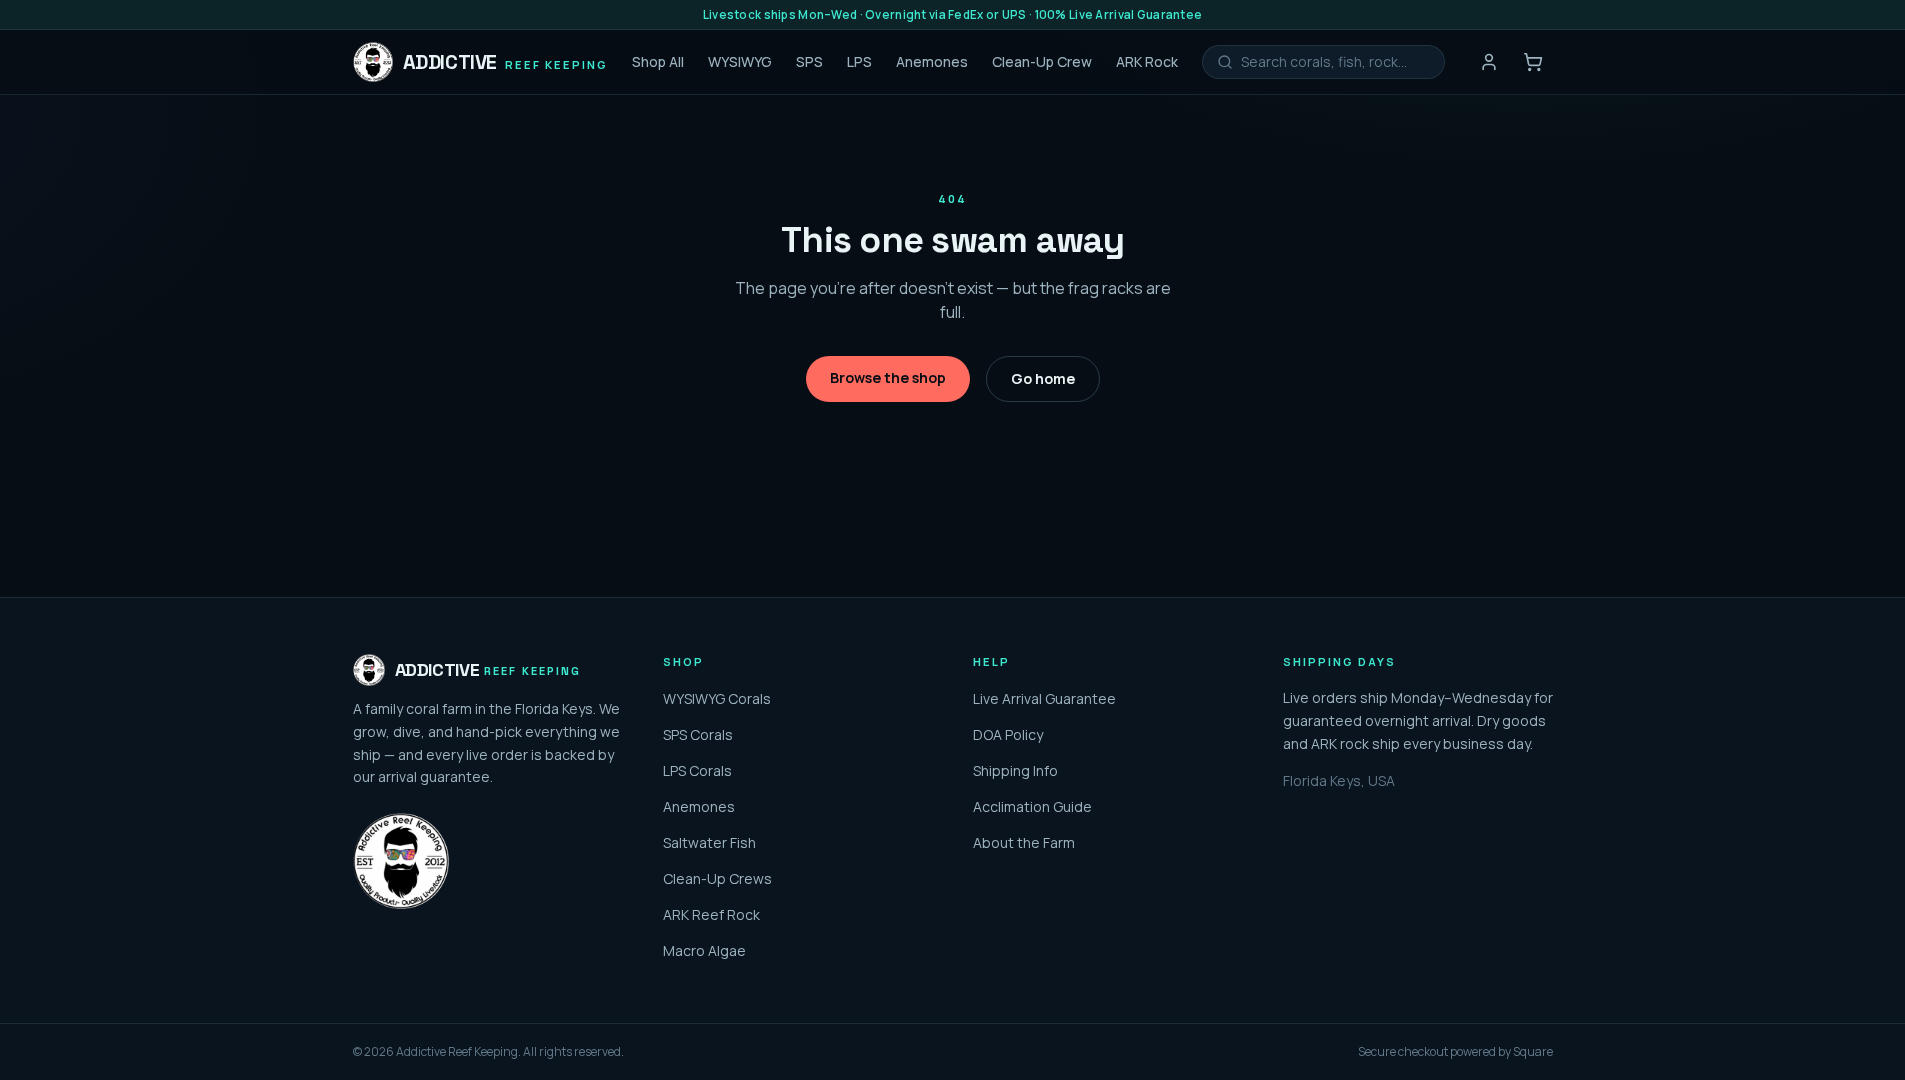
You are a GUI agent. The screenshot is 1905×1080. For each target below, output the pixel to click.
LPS (859, 61)
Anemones (932, 61)
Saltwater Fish (709, 842)
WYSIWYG (740, 61)
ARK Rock (1147, 61)
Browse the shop (888, 377)
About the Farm (1024, 842)
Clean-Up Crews (717, 878)
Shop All (658, 61)
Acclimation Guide (1032, 806)
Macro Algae (704, 950)
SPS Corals (698, 734)
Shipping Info (1015, 770)
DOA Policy (1008, 734)
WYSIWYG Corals (717, 698)
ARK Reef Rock (711, 914)
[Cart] (1533, 62)
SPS (809, 61)
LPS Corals (697, 770)
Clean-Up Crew (1042, 61)
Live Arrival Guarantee (1044, 698)
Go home (1043, 378)
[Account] (1489, 62)
